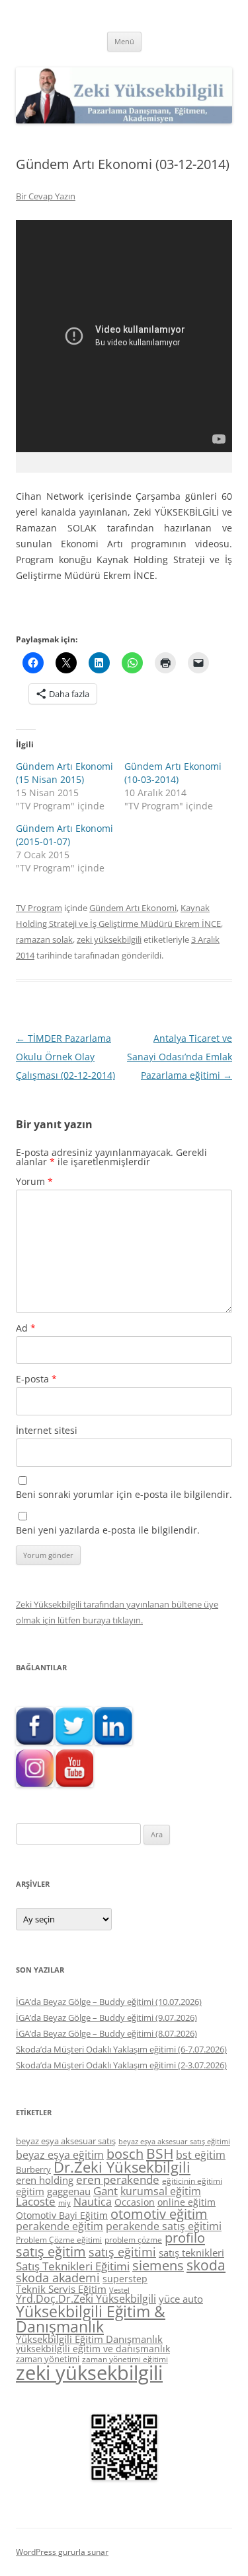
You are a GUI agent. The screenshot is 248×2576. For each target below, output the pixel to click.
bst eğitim (201, 2155)
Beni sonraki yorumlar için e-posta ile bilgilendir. (124, 1494)
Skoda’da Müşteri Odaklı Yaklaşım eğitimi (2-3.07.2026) (121, 2065)
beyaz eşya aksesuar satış (66, 2141)
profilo (185, 2238)
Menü (124, 41)
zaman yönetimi (48, 2359)
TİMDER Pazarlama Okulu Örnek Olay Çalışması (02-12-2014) (65, 1057)
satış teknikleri (191, 2253)
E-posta (36, 1379)
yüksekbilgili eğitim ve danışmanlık (93, 2349)
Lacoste (36, 2201)
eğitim (30, 2191)
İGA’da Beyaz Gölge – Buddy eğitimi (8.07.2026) (106, 2033)
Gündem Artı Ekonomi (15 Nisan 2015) (64, 773)
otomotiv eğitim (159, 2214)
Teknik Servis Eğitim (61, 2289)
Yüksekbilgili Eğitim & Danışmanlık (91, 2319)
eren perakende (118, 2180)
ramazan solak (44, 939)
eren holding (45, 2180)
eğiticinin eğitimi (192, 2181)
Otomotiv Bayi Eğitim (62, 2215)
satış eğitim (51, 2252)
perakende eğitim (60, 2226)
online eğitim (186, 2202)
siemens (158, 2265)
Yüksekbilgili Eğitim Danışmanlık (89, 2339)
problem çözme (133, 2240)
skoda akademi (58, 2278)
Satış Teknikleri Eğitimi (73, 2266)
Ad (26, 1328)
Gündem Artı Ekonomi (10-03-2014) (173, 773)
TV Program (39, 908)
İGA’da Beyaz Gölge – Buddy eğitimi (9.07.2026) (106, 2017)
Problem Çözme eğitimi (59, 2240)
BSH (160, 2153)
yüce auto (181, 2299)
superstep (125, 2279)
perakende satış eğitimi (164, 2226)
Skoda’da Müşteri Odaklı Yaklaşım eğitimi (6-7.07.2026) (121, 2049)
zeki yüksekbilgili (109, 939)
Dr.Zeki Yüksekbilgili (122, 2167)
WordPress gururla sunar (62, 2552)
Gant (105, 2191)
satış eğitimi (122, 2252)
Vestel (119, 2290)
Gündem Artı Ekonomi (133, 908)
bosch (125, 2154)
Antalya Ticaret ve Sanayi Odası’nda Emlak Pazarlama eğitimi (180, 1057)
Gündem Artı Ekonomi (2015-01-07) (64, 835)
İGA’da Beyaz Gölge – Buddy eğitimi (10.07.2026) (109, 2002)
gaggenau (69, 2191)
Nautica (93, 2202)
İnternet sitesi (47, 1430)
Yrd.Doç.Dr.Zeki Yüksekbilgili (86, 2299)
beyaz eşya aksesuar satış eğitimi (174, 2141)
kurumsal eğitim (161, 2191)
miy (64, 2203)
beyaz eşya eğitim (60, 2155)
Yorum (34, 1181)
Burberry (33, 2169)
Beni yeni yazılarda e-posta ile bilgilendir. (108, 1530)
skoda (206, 2265)
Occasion (135, 2202)
